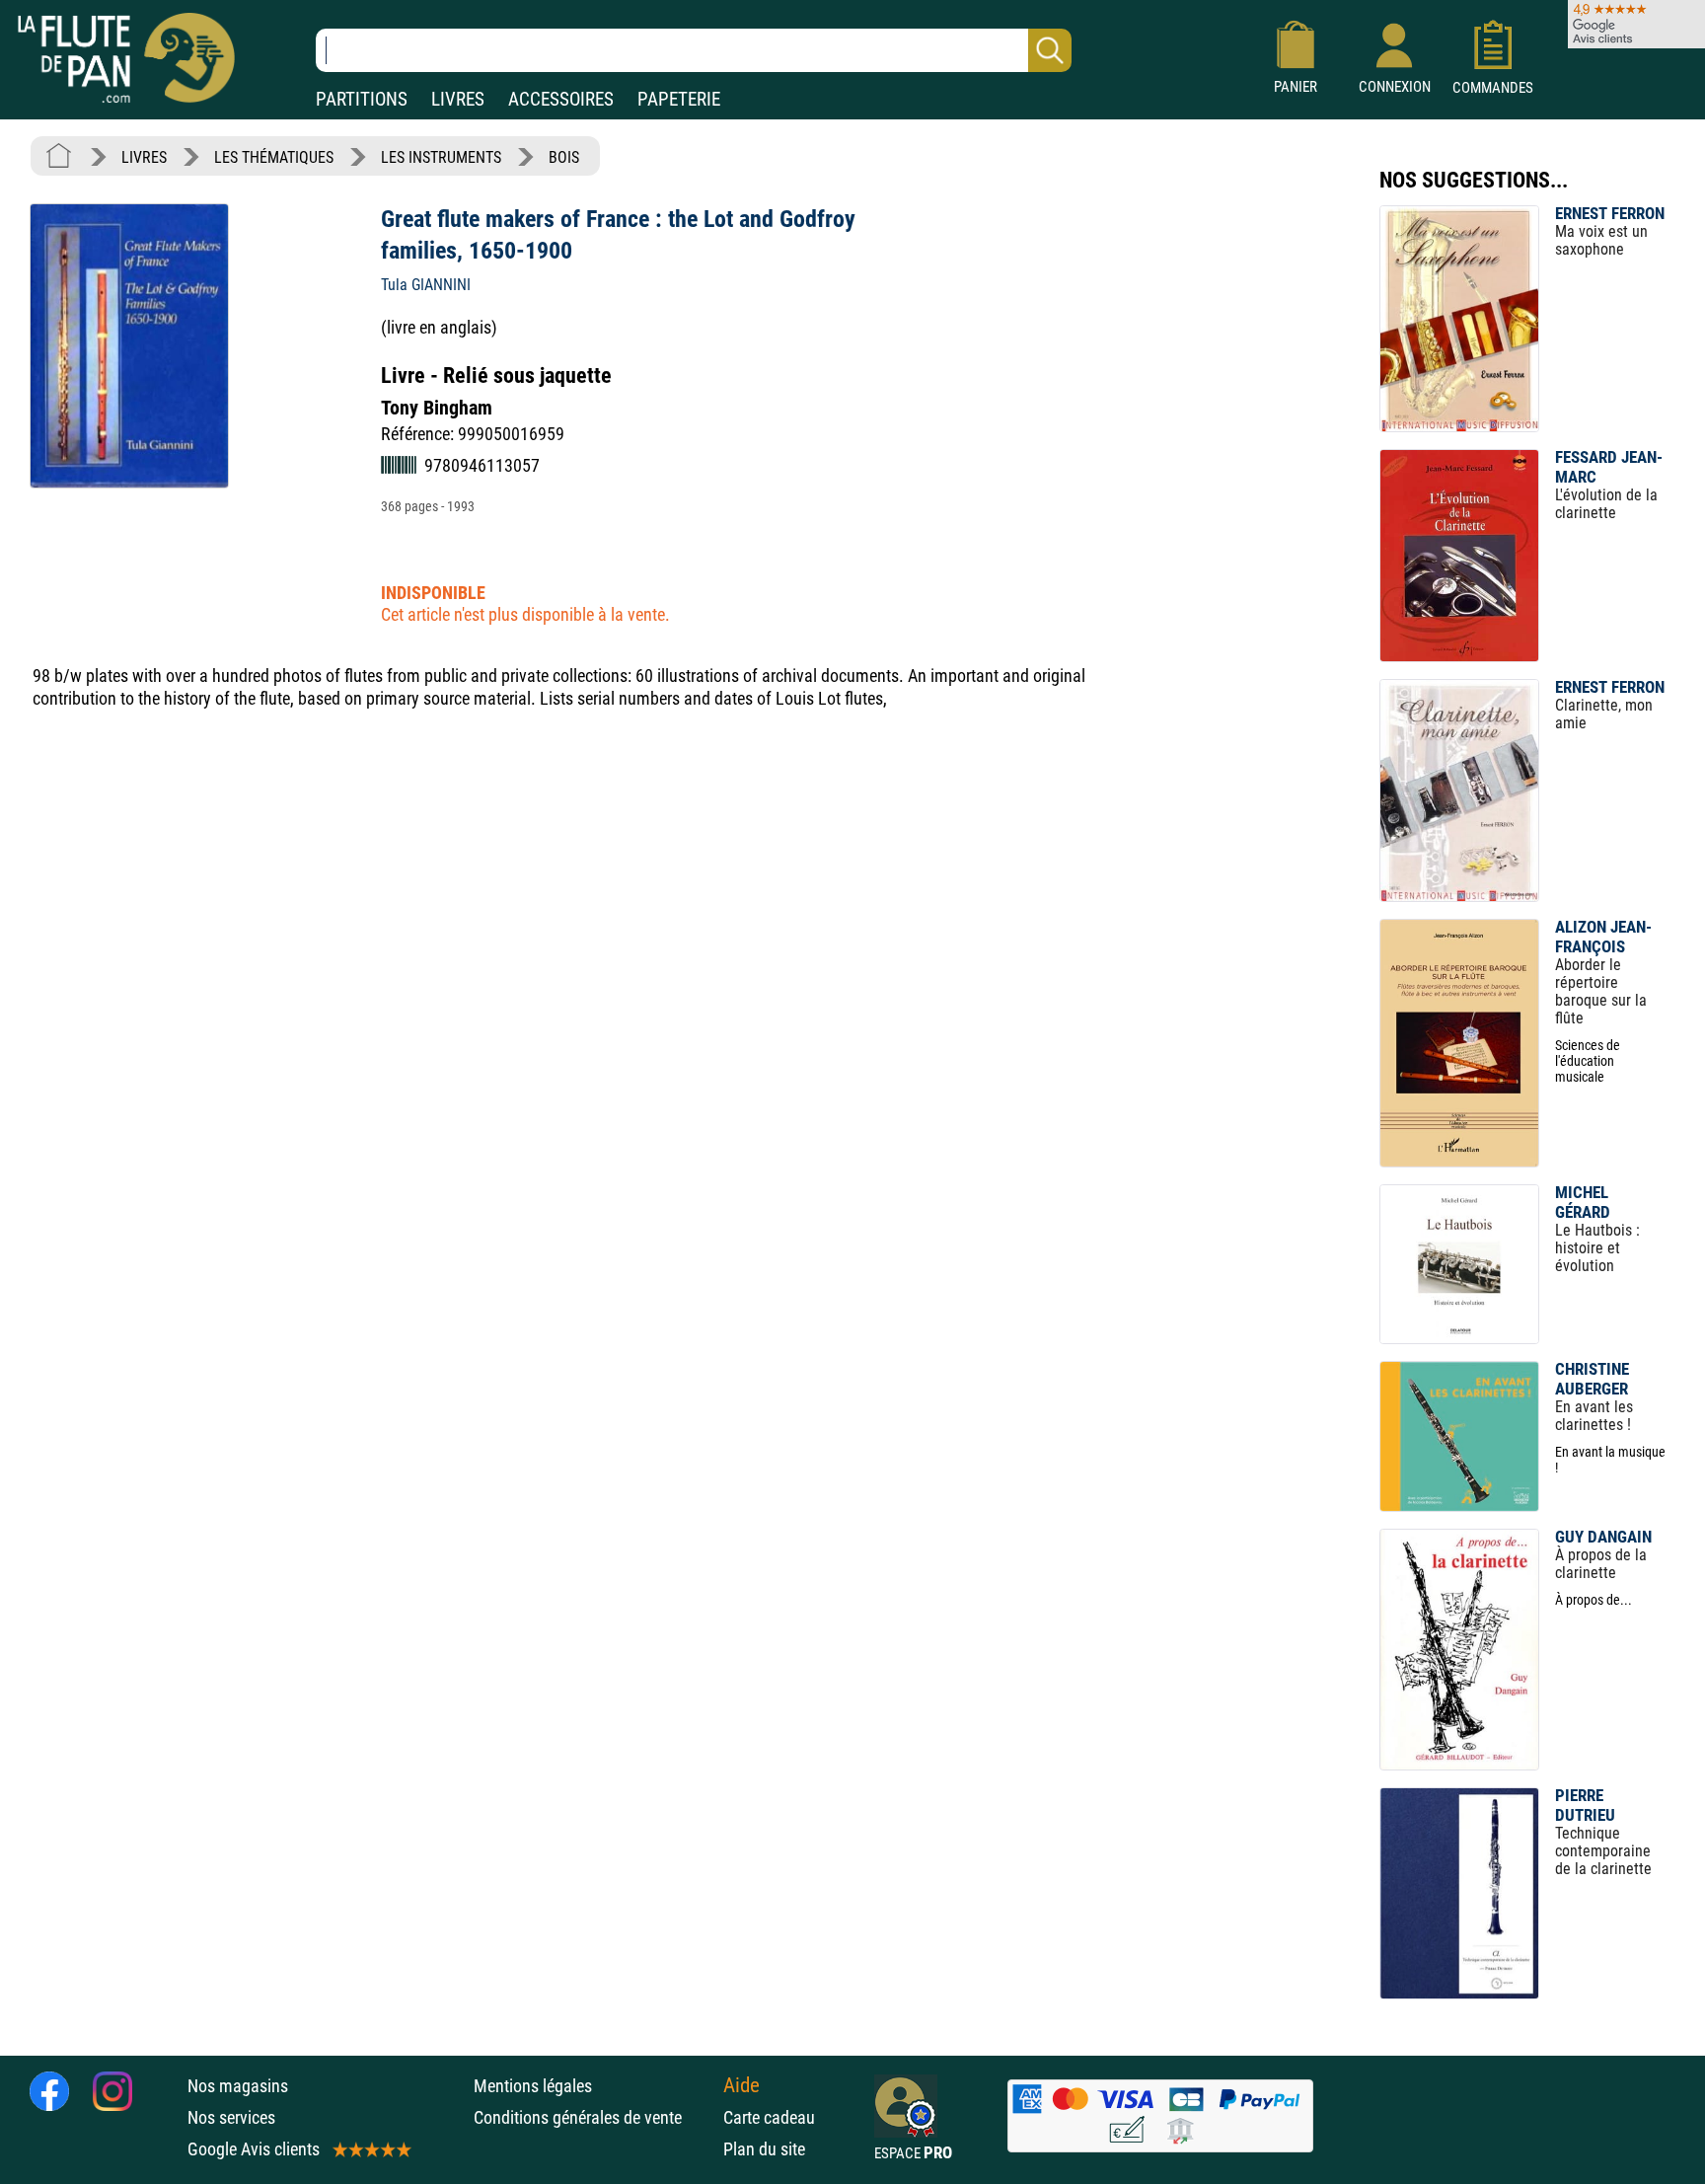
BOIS (564, 157)
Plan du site (764, 2149)
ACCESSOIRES (561, 99)
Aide (741, 2085)
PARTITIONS (362, 99)
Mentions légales (533, 2086)
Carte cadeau (769, 2117)
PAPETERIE (679, 99)
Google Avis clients (254, 2149)
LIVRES (458, 99)
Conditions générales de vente (593, 2117)
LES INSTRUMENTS (441, 157)
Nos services (231, 2117)
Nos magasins (238, 2086)
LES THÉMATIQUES (274, 157)
